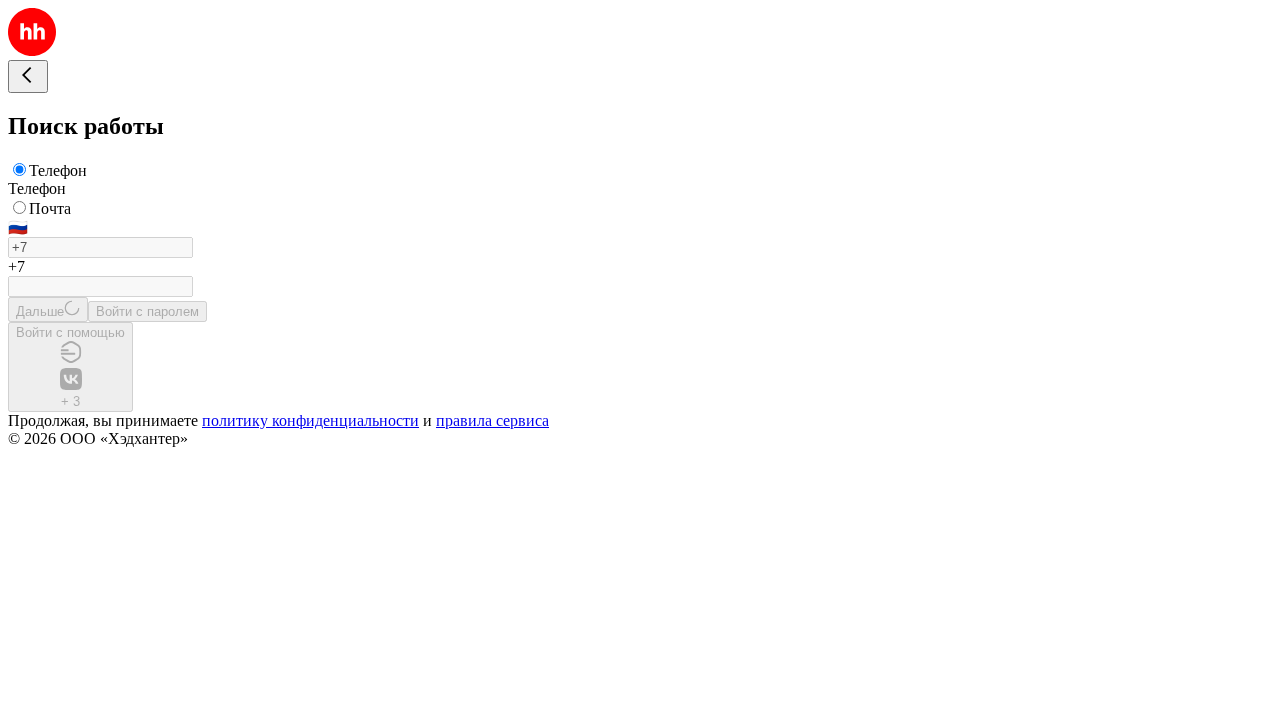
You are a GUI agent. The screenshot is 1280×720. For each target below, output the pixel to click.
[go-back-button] (28, 76)
